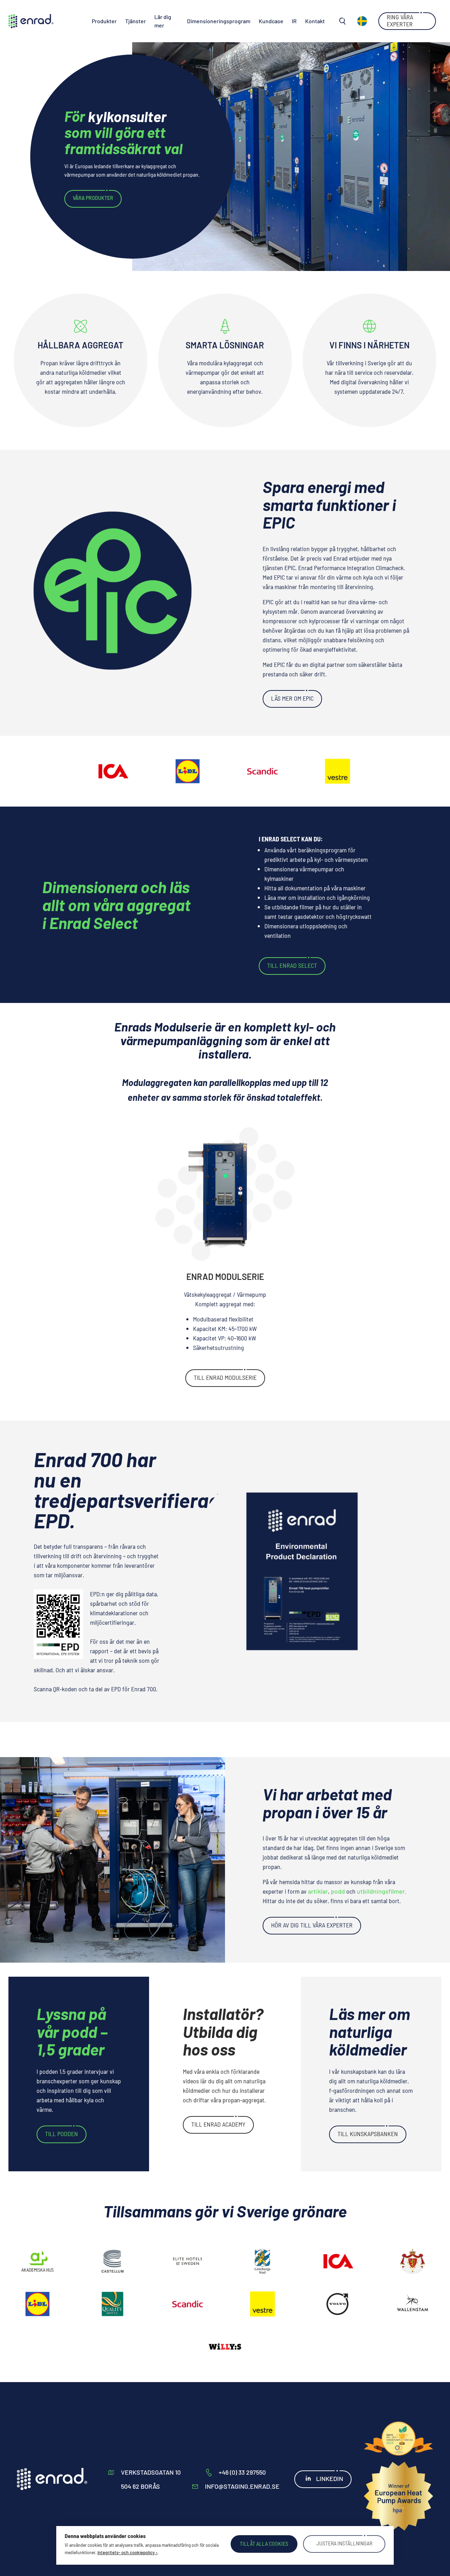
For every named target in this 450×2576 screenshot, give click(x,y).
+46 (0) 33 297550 (242, 2472)
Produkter (104, 21)
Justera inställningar (344, 2543)
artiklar (318, 1891)
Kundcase (271, 21)
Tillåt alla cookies (264, 2543)
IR (294, 21)
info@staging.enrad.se (242, 2486)
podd (338, 1891)
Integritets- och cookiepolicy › (127, 2552)
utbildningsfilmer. (382, 1891)
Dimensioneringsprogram (219, 21)
